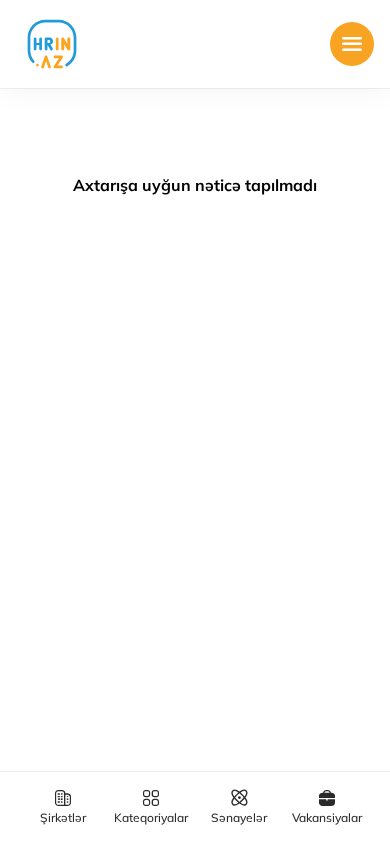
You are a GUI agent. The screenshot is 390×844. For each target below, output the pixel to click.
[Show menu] (352, 44)
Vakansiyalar (327, 817)
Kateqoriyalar (151, 817)
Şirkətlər (63, 817)
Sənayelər (239, 817)
